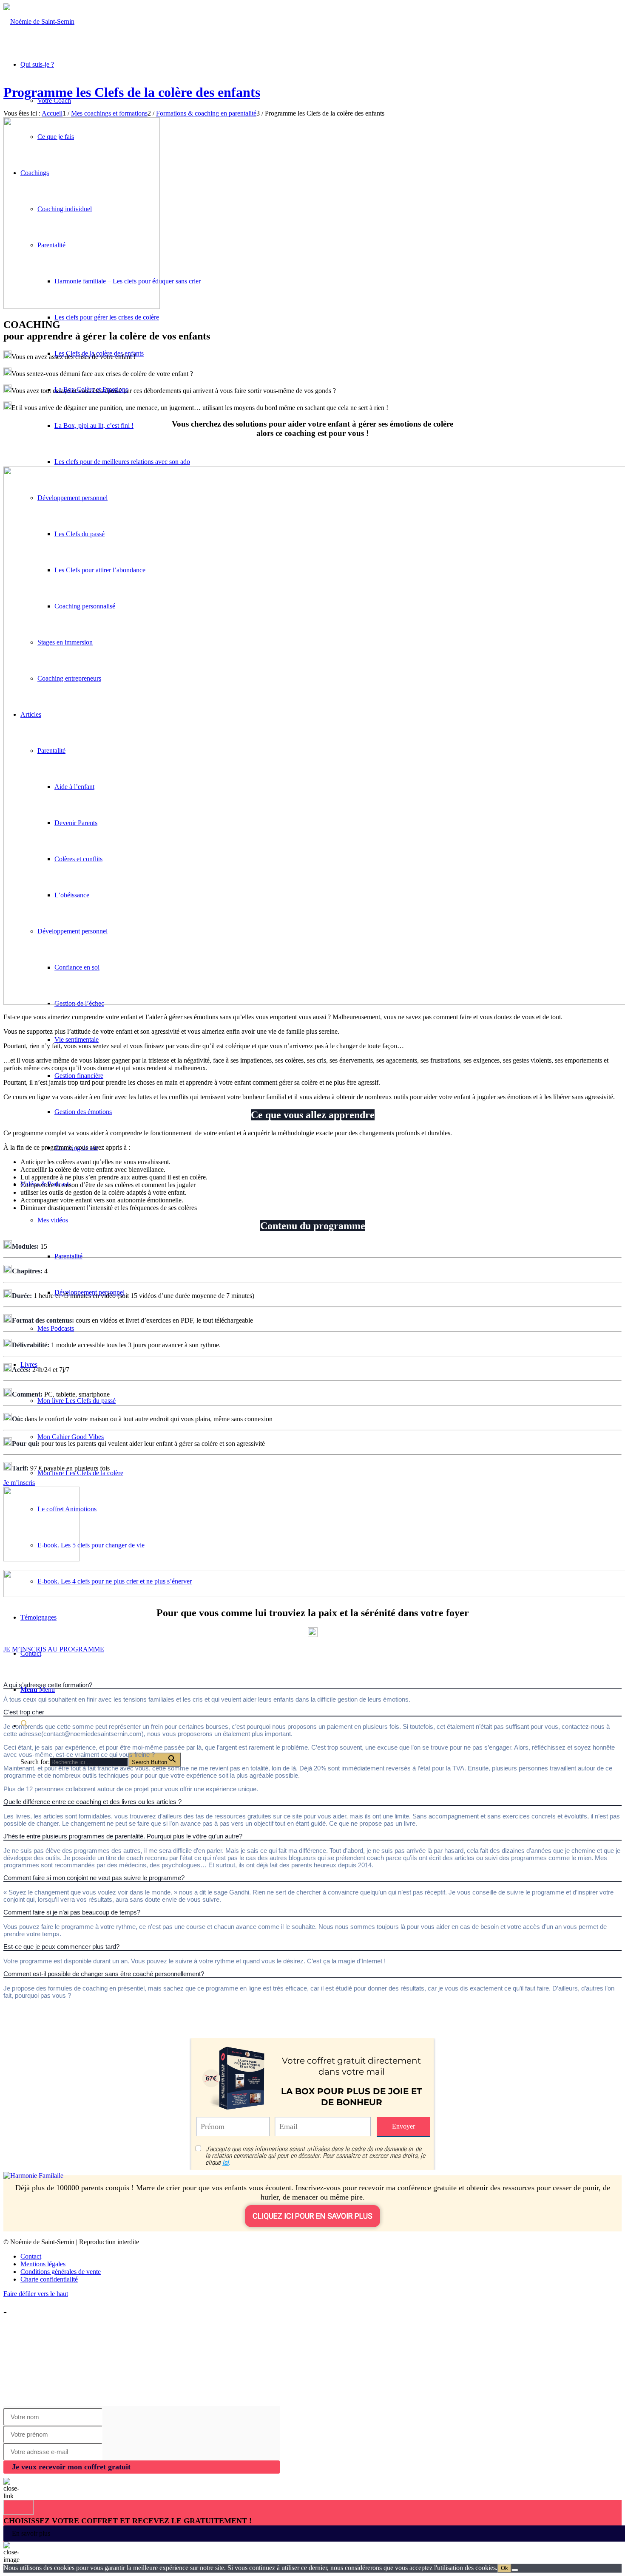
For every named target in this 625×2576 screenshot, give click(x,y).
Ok (504, 2568)
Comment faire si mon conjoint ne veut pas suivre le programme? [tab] (94, 1878)
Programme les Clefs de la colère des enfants (132, 92)
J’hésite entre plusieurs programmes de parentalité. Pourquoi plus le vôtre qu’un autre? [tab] (123, 1836)
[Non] (515, 2570)
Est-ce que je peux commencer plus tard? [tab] (61, 1947)
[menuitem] (321, 2256)
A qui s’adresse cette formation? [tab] (48, 1685)
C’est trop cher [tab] (24, 1712)
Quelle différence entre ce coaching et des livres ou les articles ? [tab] (92, 1802)
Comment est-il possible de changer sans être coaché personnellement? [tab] (104, 1974)
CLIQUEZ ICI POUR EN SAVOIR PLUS (312, 2216)
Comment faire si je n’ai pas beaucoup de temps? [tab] (72, 1912)
